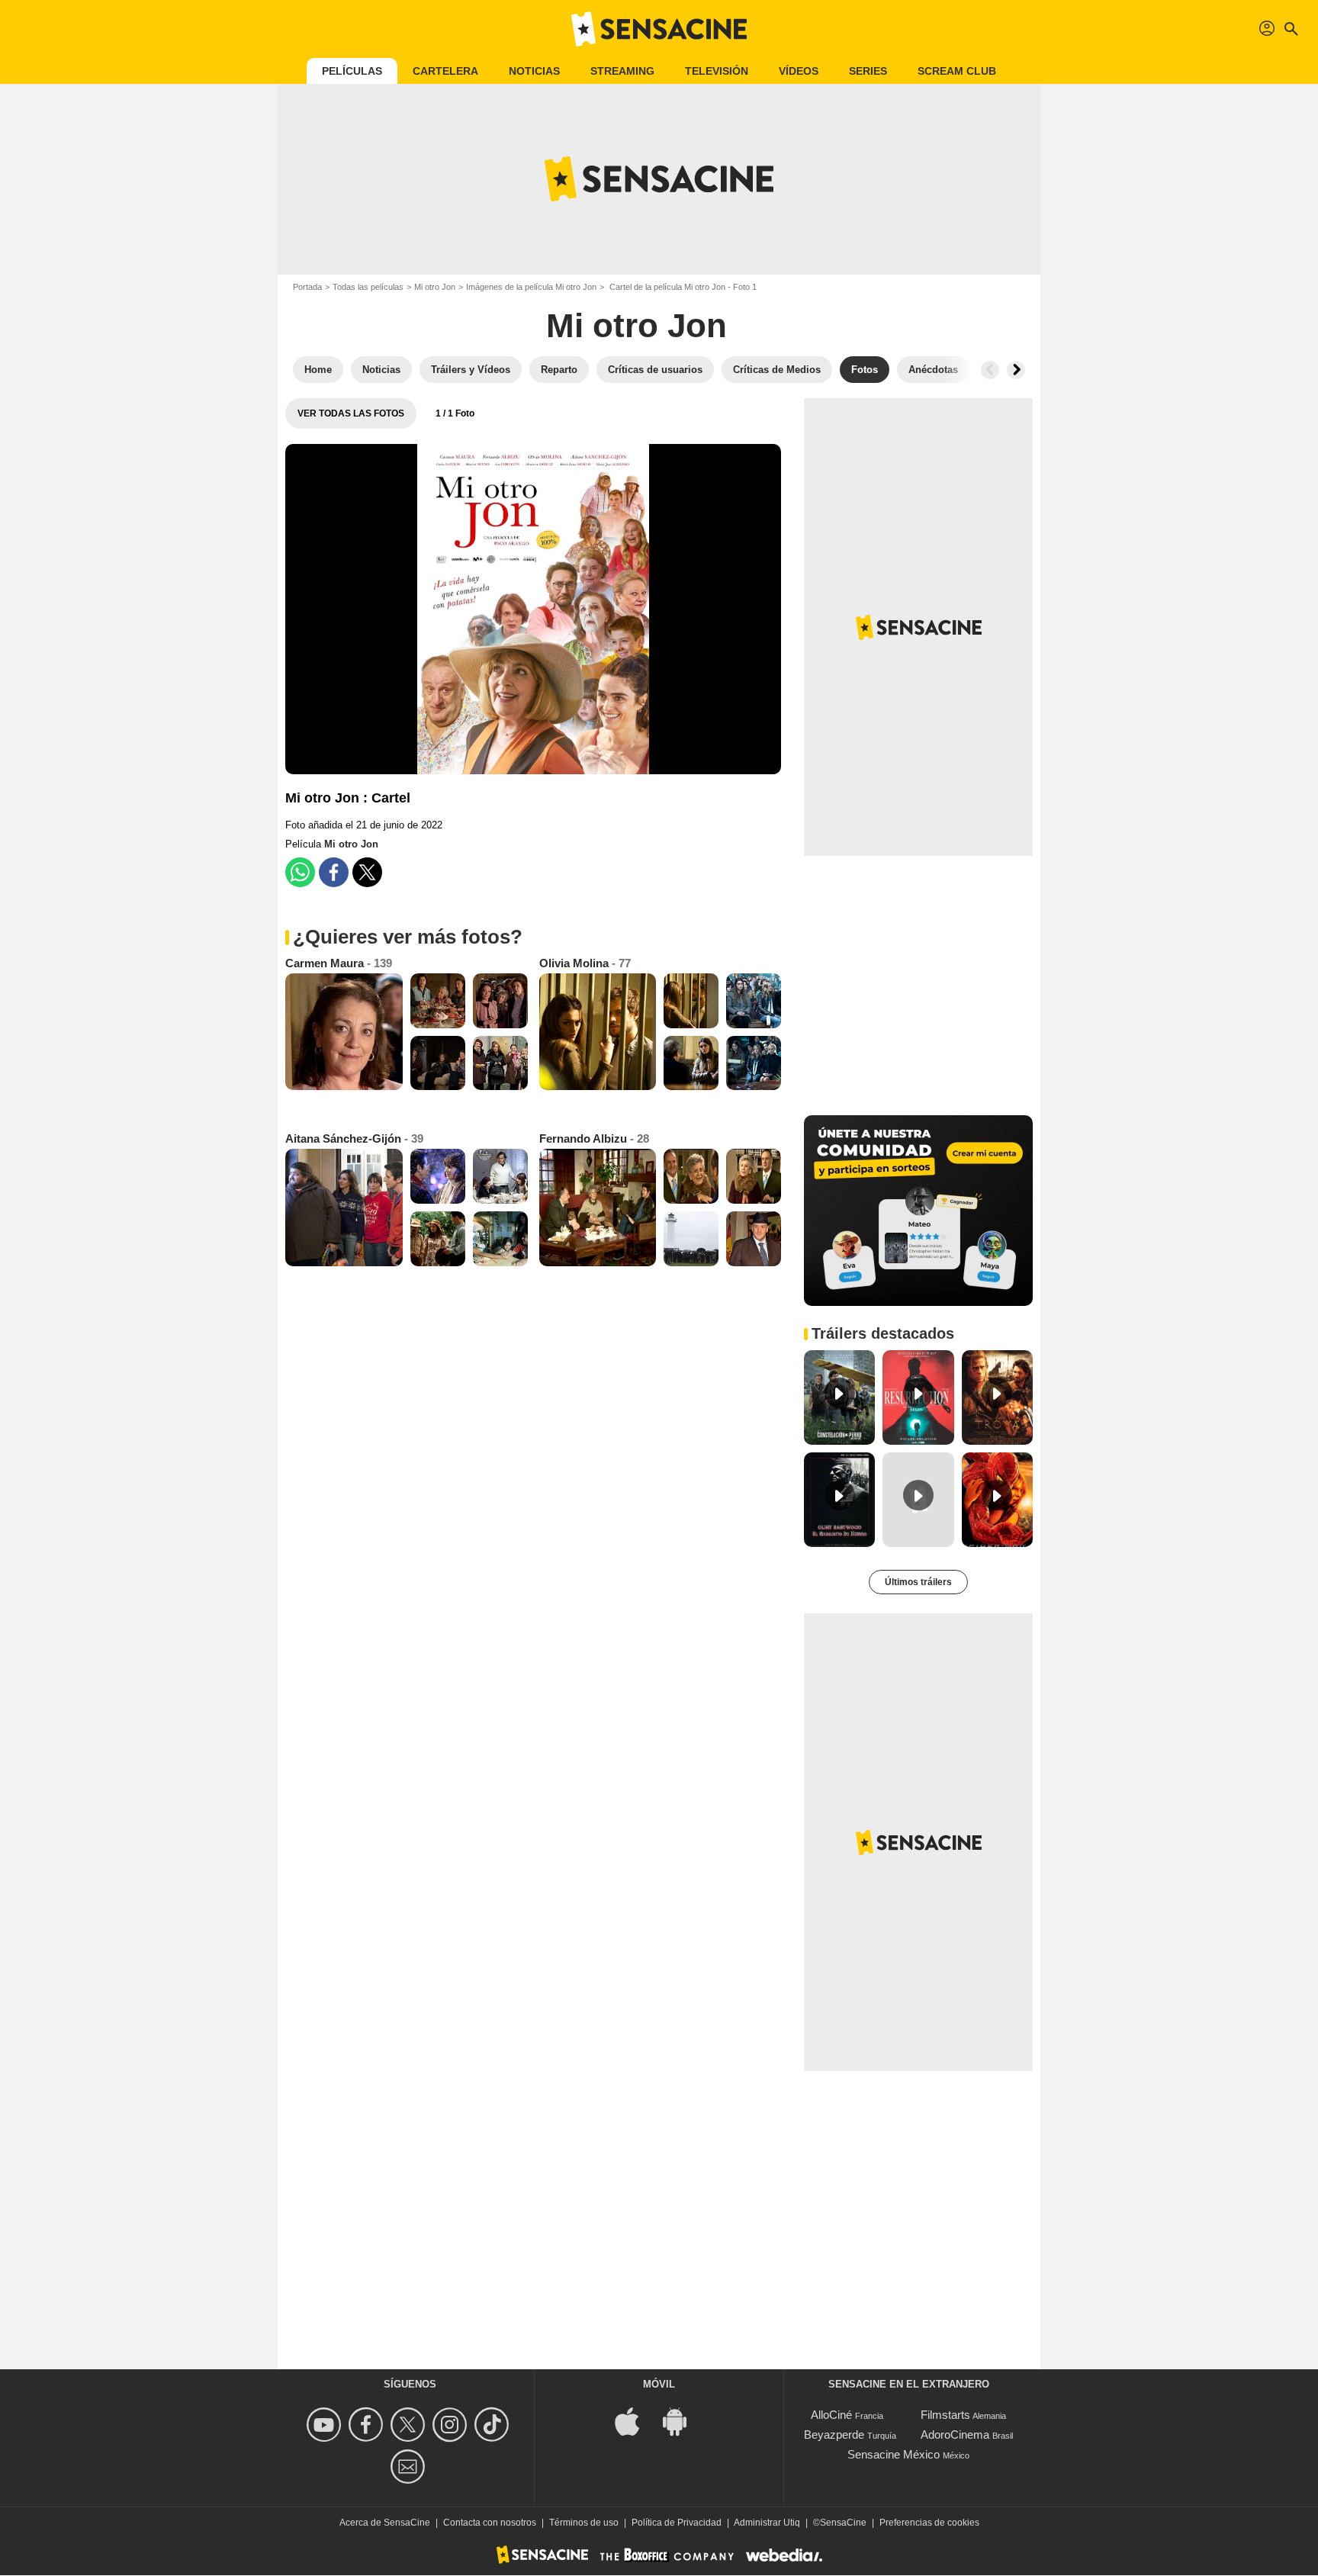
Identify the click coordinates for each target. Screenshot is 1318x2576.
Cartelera (445, 71)
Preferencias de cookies (929, 2523)
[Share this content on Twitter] (367, 872)
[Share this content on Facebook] (334, 872)
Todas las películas (368, 287)
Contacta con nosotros (490, 2523)
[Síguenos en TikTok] (494, 2425)
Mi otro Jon (435, 287)
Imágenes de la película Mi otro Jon (531, 287)
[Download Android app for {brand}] (683, 2421)
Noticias (534, 71)
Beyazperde (834, 2434)
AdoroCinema (955, 2434)
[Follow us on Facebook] (368, 2425)
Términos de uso (584, 2523)
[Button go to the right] (1016, 370)
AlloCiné (831, 2415)
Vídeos (799, 71)
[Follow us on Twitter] (410, 2425)
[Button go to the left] (990, 370)
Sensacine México (894, 2454)
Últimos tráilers (918, 1582)
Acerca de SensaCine (385, 2523)
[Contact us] (410, 2467)
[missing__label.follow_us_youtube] (326, 2425)
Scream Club (957, 71)
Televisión (717, 71)
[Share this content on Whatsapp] (300, 872)
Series (868, 71)
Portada (307, 287)
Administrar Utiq (767, 2523)
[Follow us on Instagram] (452, 2425)
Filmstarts (945, 2415)
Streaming (622, 71)
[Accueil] (659, 29)
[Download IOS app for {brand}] (635, 2421)
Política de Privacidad (677, 2523)
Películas (352, 71)
